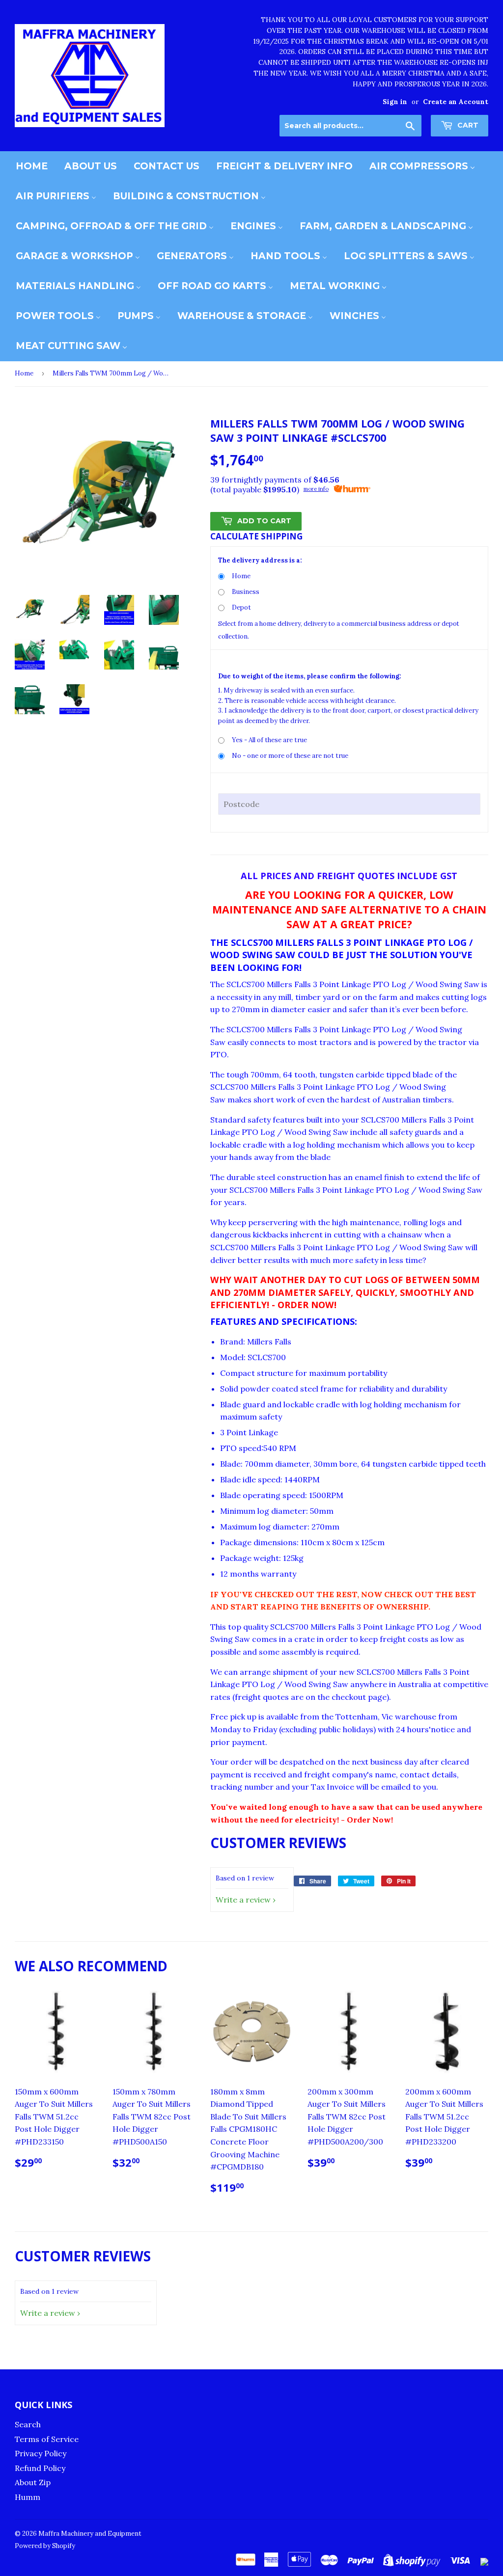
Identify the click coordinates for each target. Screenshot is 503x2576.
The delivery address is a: (260, 560)
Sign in (395, 102)
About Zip (33, 2482)
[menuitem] (32, 166)
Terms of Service (47, 2439)
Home (24, 373)
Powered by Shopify (45, 2546)
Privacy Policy (41, 2453)
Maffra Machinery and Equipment (90, 2534)
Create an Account (456, 102)
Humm (28, 2497)
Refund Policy (40, 2468)
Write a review (243, 1900)
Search (28, 2424)
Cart (467, 125)
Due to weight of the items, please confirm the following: (310, 676)
